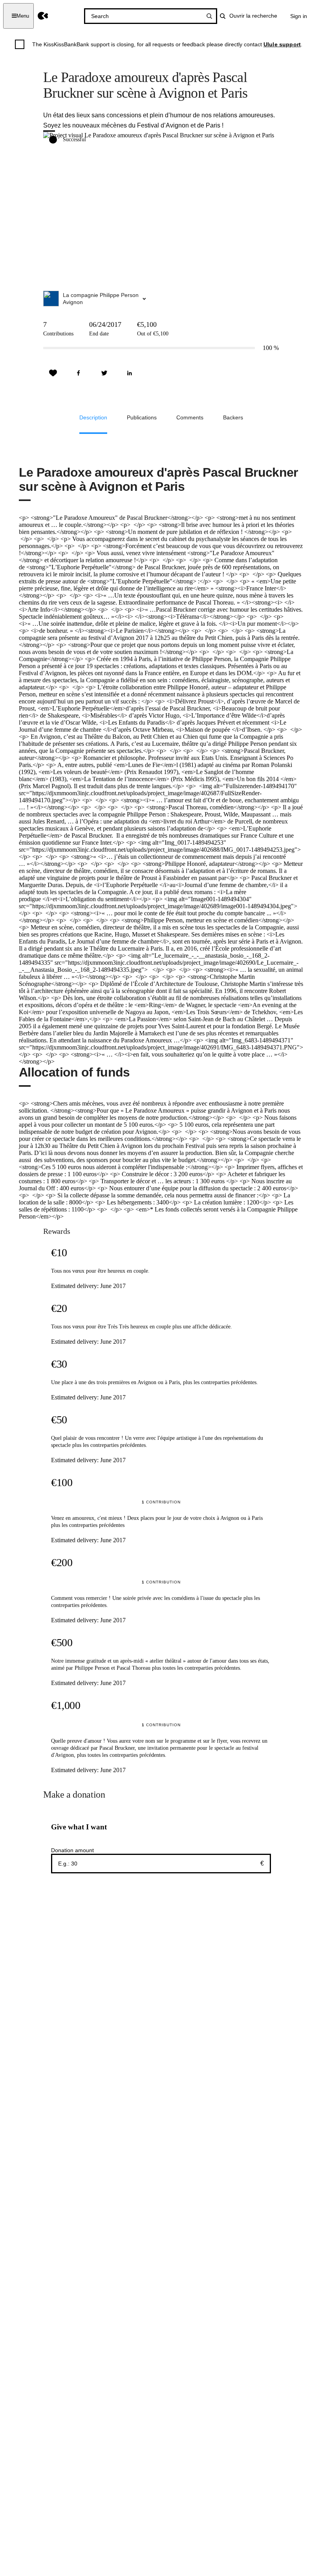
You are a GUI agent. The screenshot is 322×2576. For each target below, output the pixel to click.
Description (93, 417)
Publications (142, 417)
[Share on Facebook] (79, 373)
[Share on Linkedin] (130, 373)
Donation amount (72, 1850)
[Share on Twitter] (104, 373)
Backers (233, 417)
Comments (190, 417)
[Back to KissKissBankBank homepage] (43, 16)
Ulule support (282, 44)
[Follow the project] (53, 373)
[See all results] (209, 16)
